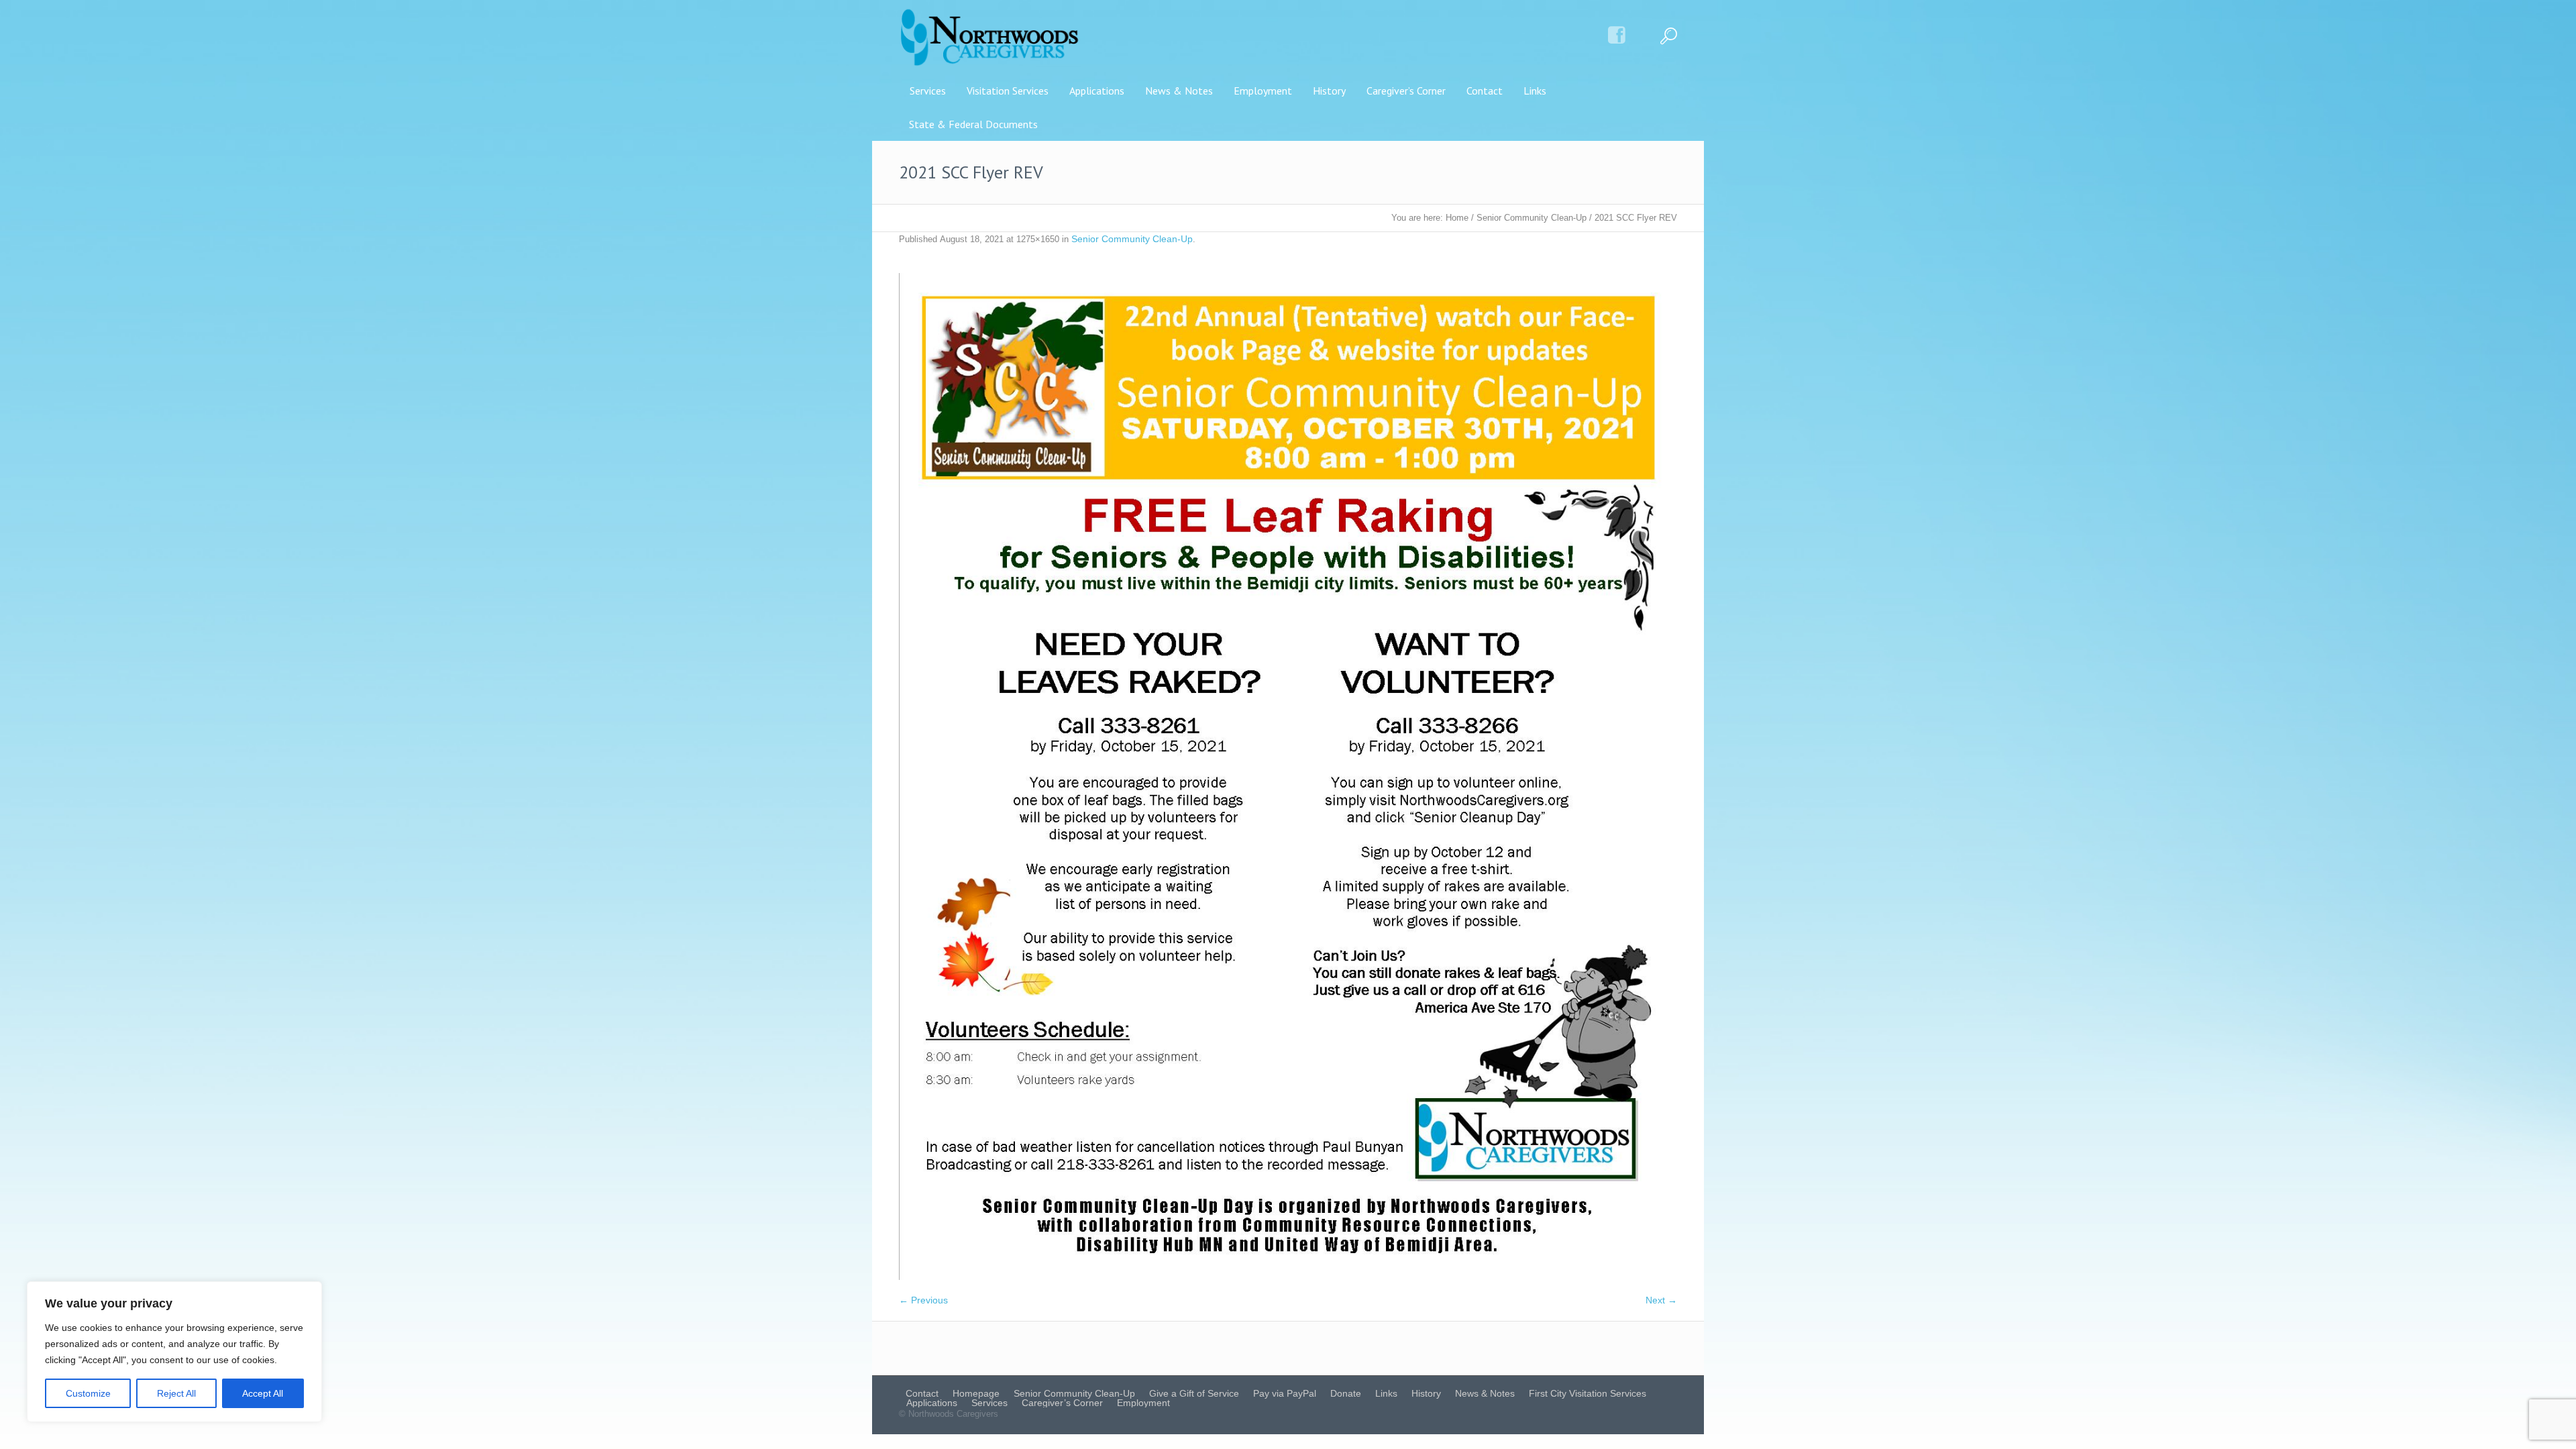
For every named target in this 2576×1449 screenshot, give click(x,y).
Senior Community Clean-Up (1532, 218)
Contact (922, 1393)
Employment (1143, 1403)
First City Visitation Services (1588, 1393)
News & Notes (1485, 1393)
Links (1386, 1393)
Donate (1346, 1393)
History (1426, 1393)
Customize (88, 1393)
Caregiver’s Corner (1062, 1403)
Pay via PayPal (1285, 1393)
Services (989, 1403)
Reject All (176, 1393)
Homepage (976, 1393)
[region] (174, 1352)
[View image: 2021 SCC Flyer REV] (1288, 776)
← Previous (923, 1300)
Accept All (263, 1393)
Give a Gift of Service (1194, 1393)
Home (1457, 218)
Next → (1661, 1300)
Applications (932, 1403)
